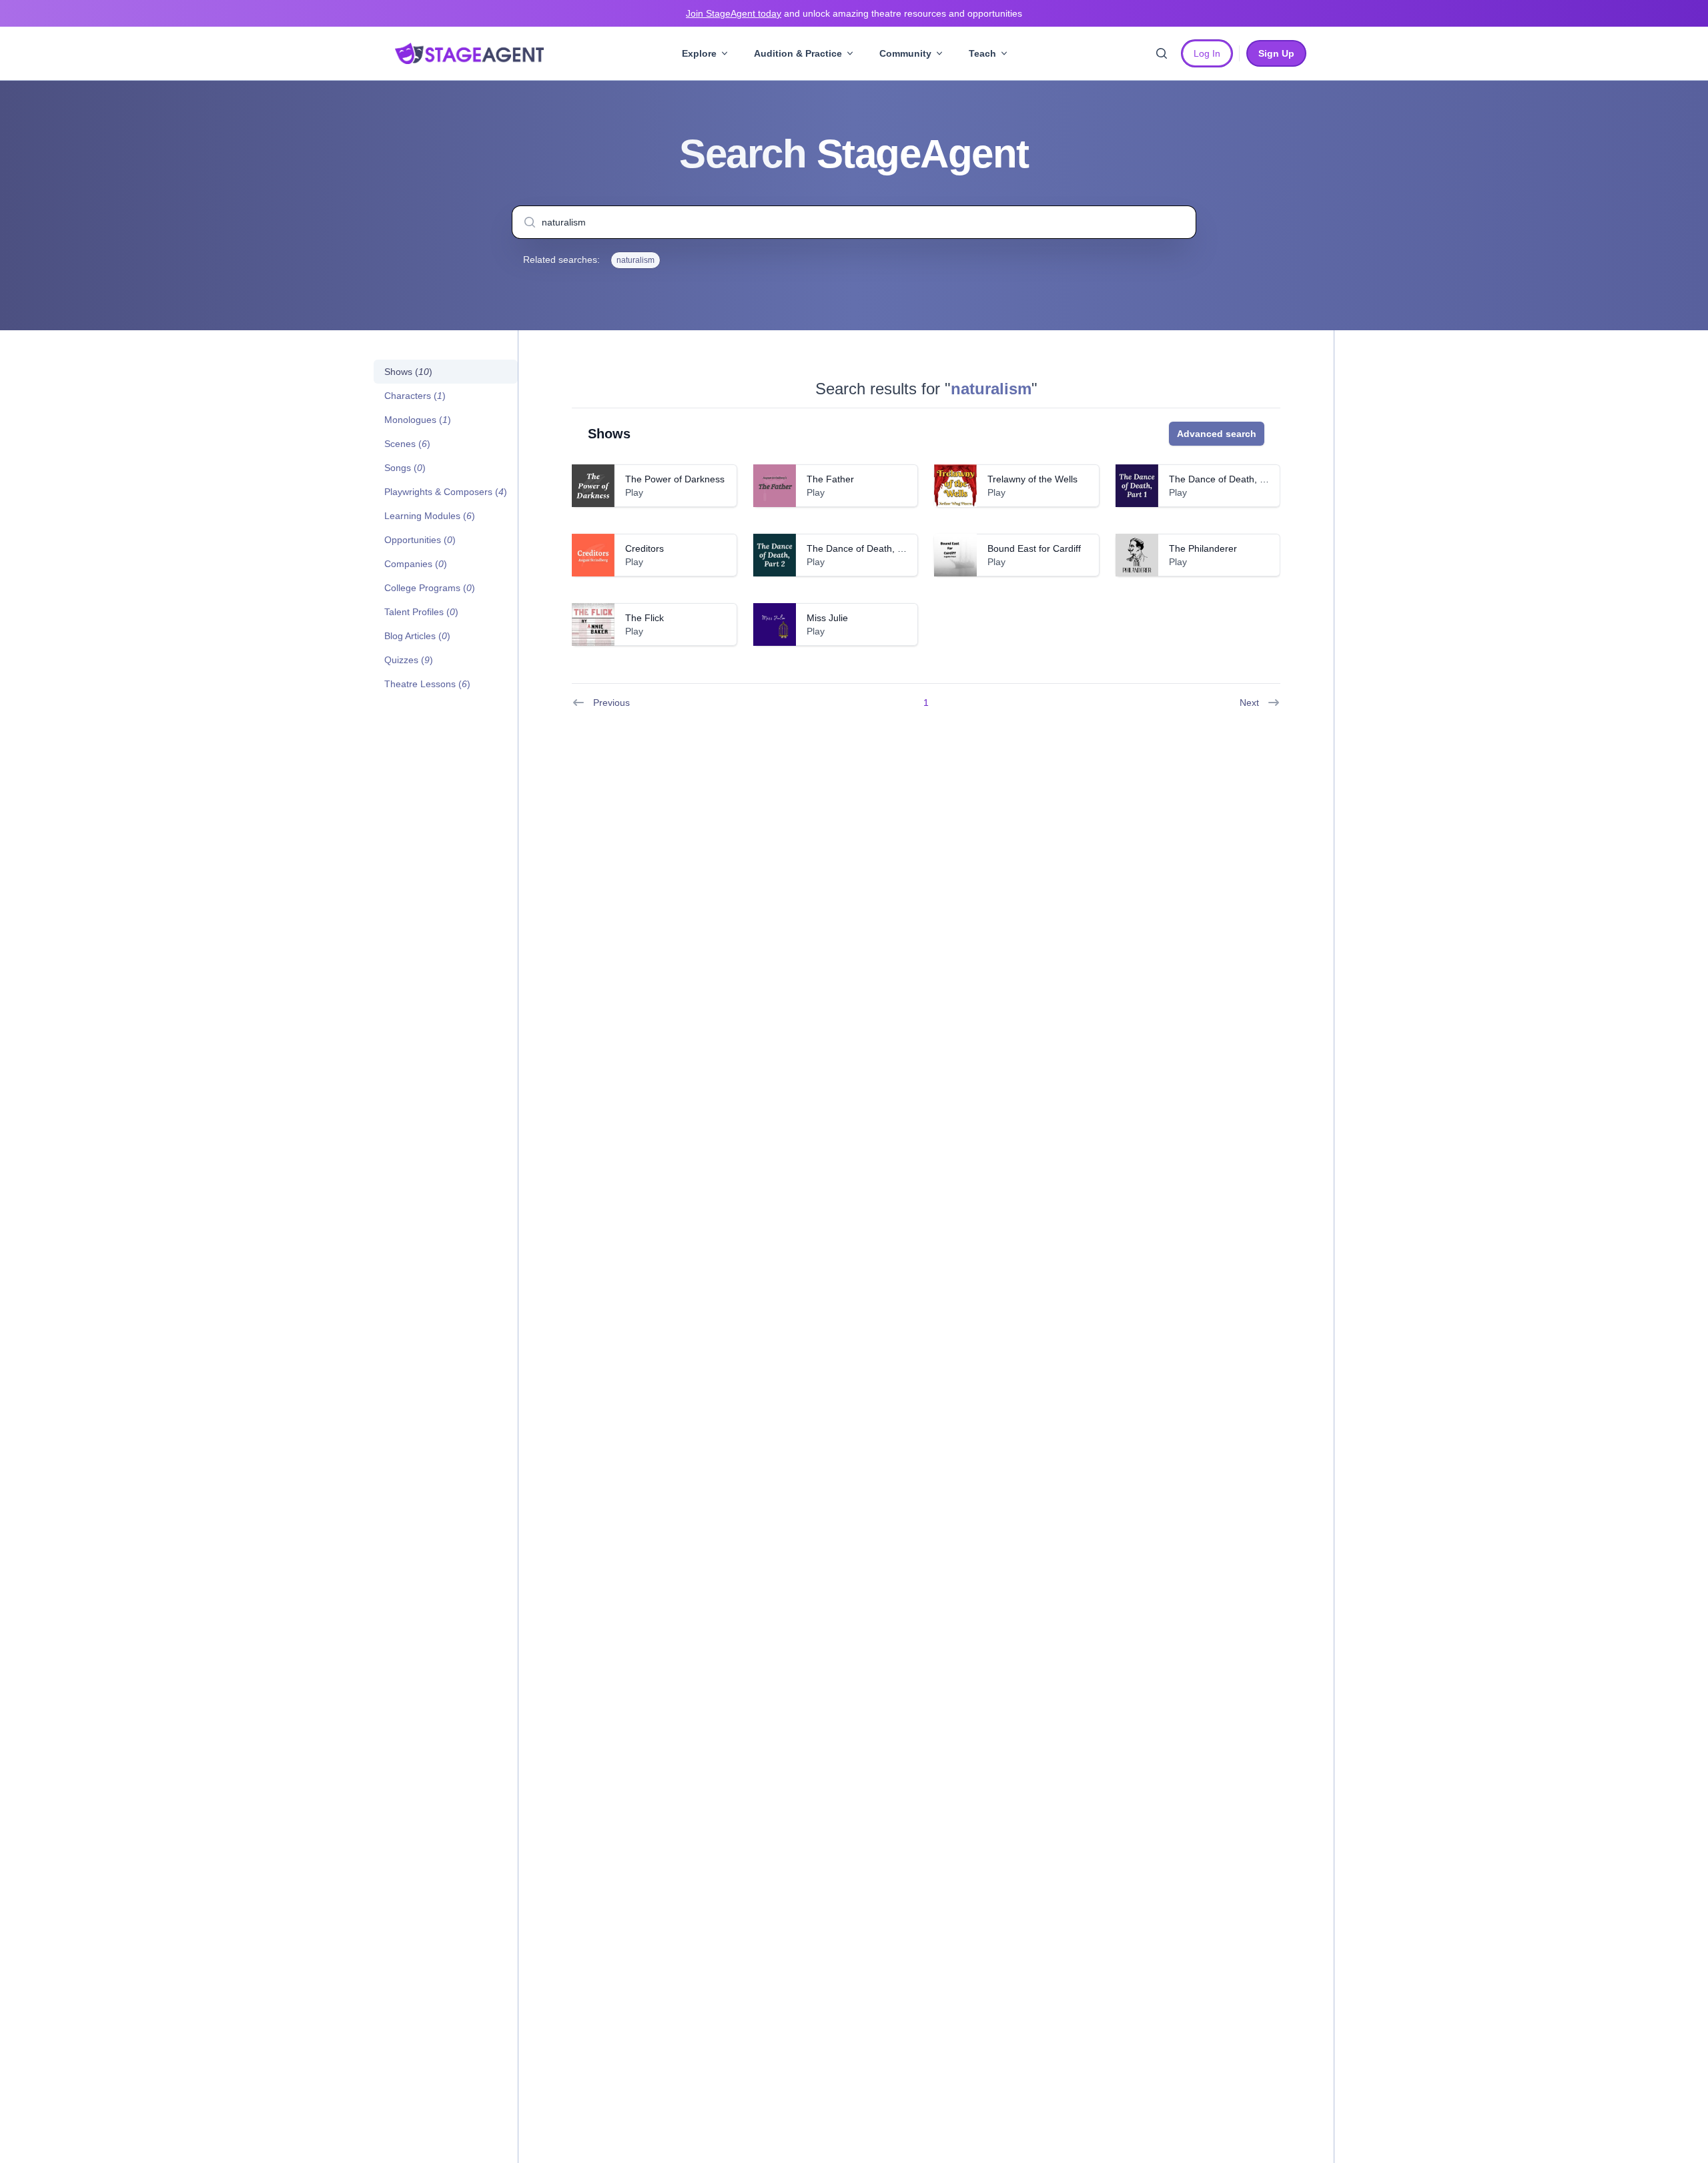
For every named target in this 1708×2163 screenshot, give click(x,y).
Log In (1207, 53)
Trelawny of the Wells (1032, 479)
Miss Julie (827, 618)
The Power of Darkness (675, 479)
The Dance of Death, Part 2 (865, 548)
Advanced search (1217, 434)
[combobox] (854, 222)
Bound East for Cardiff (1034, 548)
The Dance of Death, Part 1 (1227, 479)
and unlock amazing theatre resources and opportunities (854, 13)
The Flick (645, 618)
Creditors (645, 548)
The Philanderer (1203, 548)
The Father (830, 479)
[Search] (1162, 53)
